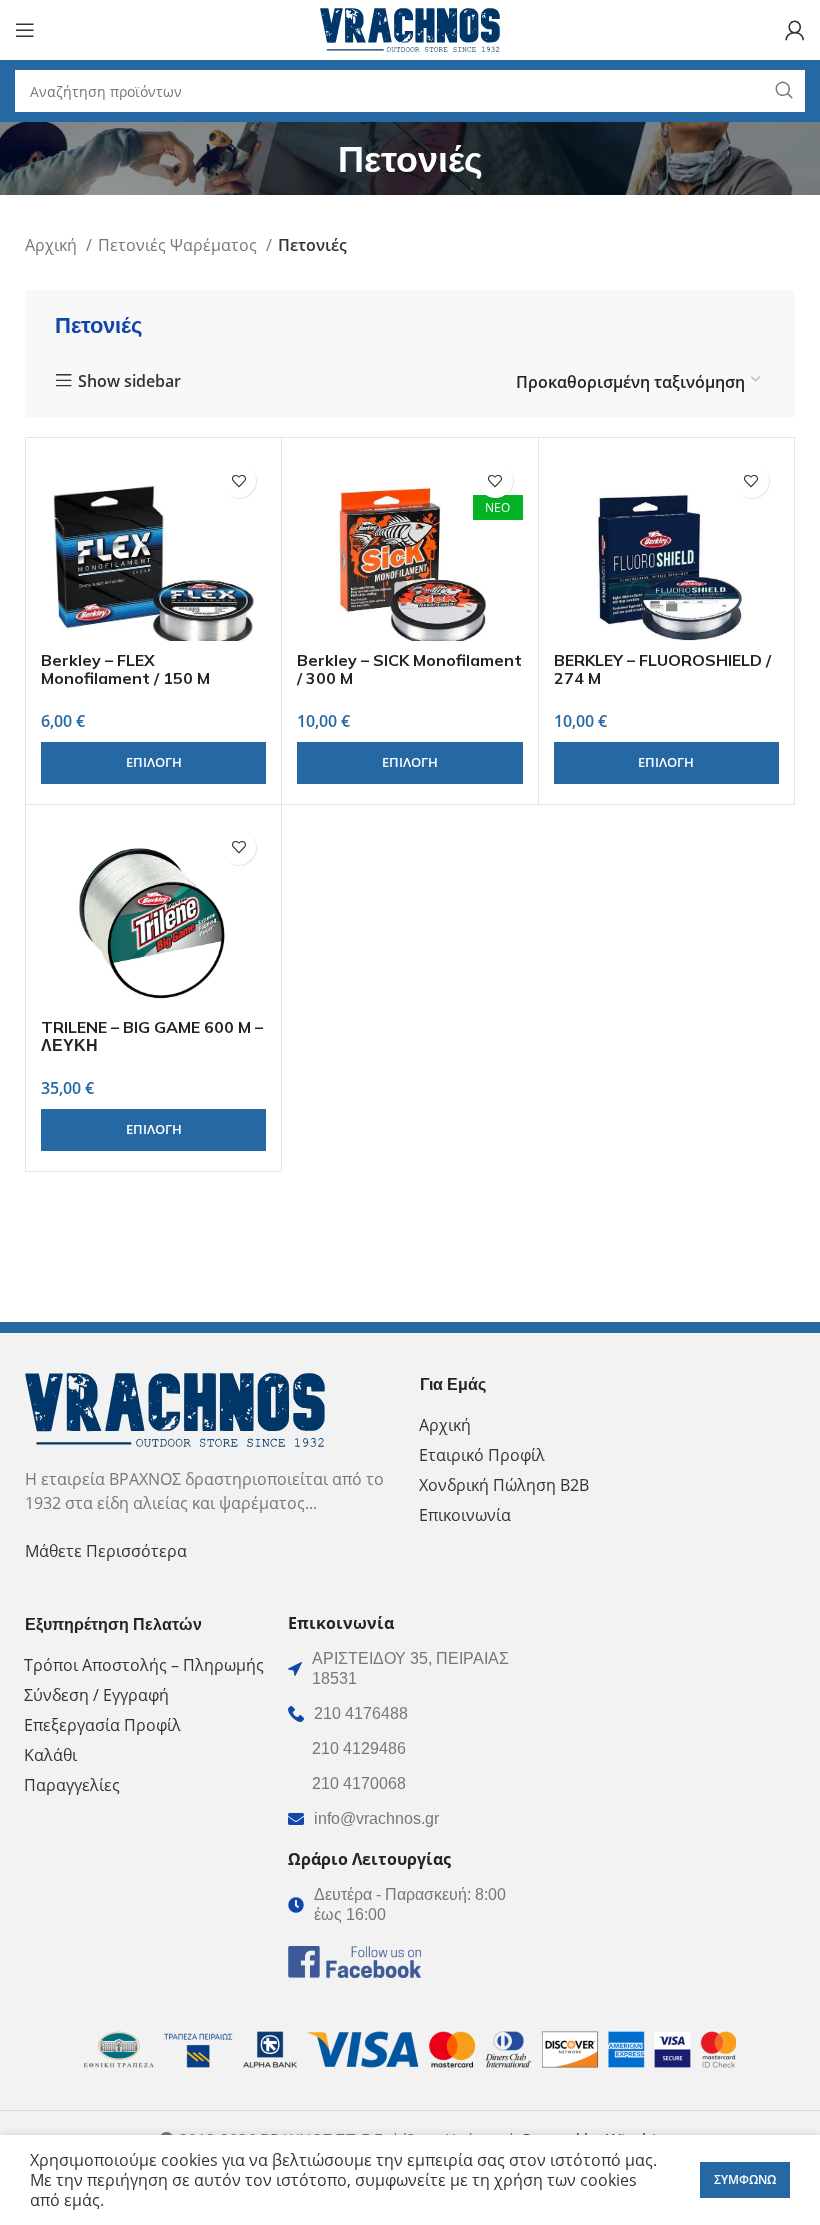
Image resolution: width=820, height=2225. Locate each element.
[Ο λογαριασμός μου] (795, 30)
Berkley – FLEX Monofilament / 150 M (125, 669)
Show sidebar (129, 381)
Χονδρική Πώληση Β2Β (504, 1485)
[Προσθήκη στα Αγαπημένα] (238, 480)
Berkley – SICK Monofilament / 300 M (409, 669)
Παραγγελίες (72, 1785)
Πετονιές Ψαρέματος (179, 245)
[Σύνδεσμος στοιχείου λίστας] (409, 1714)
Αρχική (53, 245)
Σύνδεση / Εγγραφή (96, 1695)
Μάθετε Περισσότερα (106, 1551)
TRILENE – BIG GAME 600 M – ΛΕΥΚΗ (152, 1036)
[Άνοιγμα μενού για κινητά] (25, 30)
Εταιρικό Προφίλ (482, 1455)
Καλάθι (50, 1755)
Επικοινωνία (465, 1515)
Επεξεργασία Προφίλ (102, 1725)
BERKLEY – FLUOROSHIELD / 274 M (662, 669)
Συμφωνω (745, 2179)
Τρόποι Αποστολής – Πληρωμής (144, 1665)
